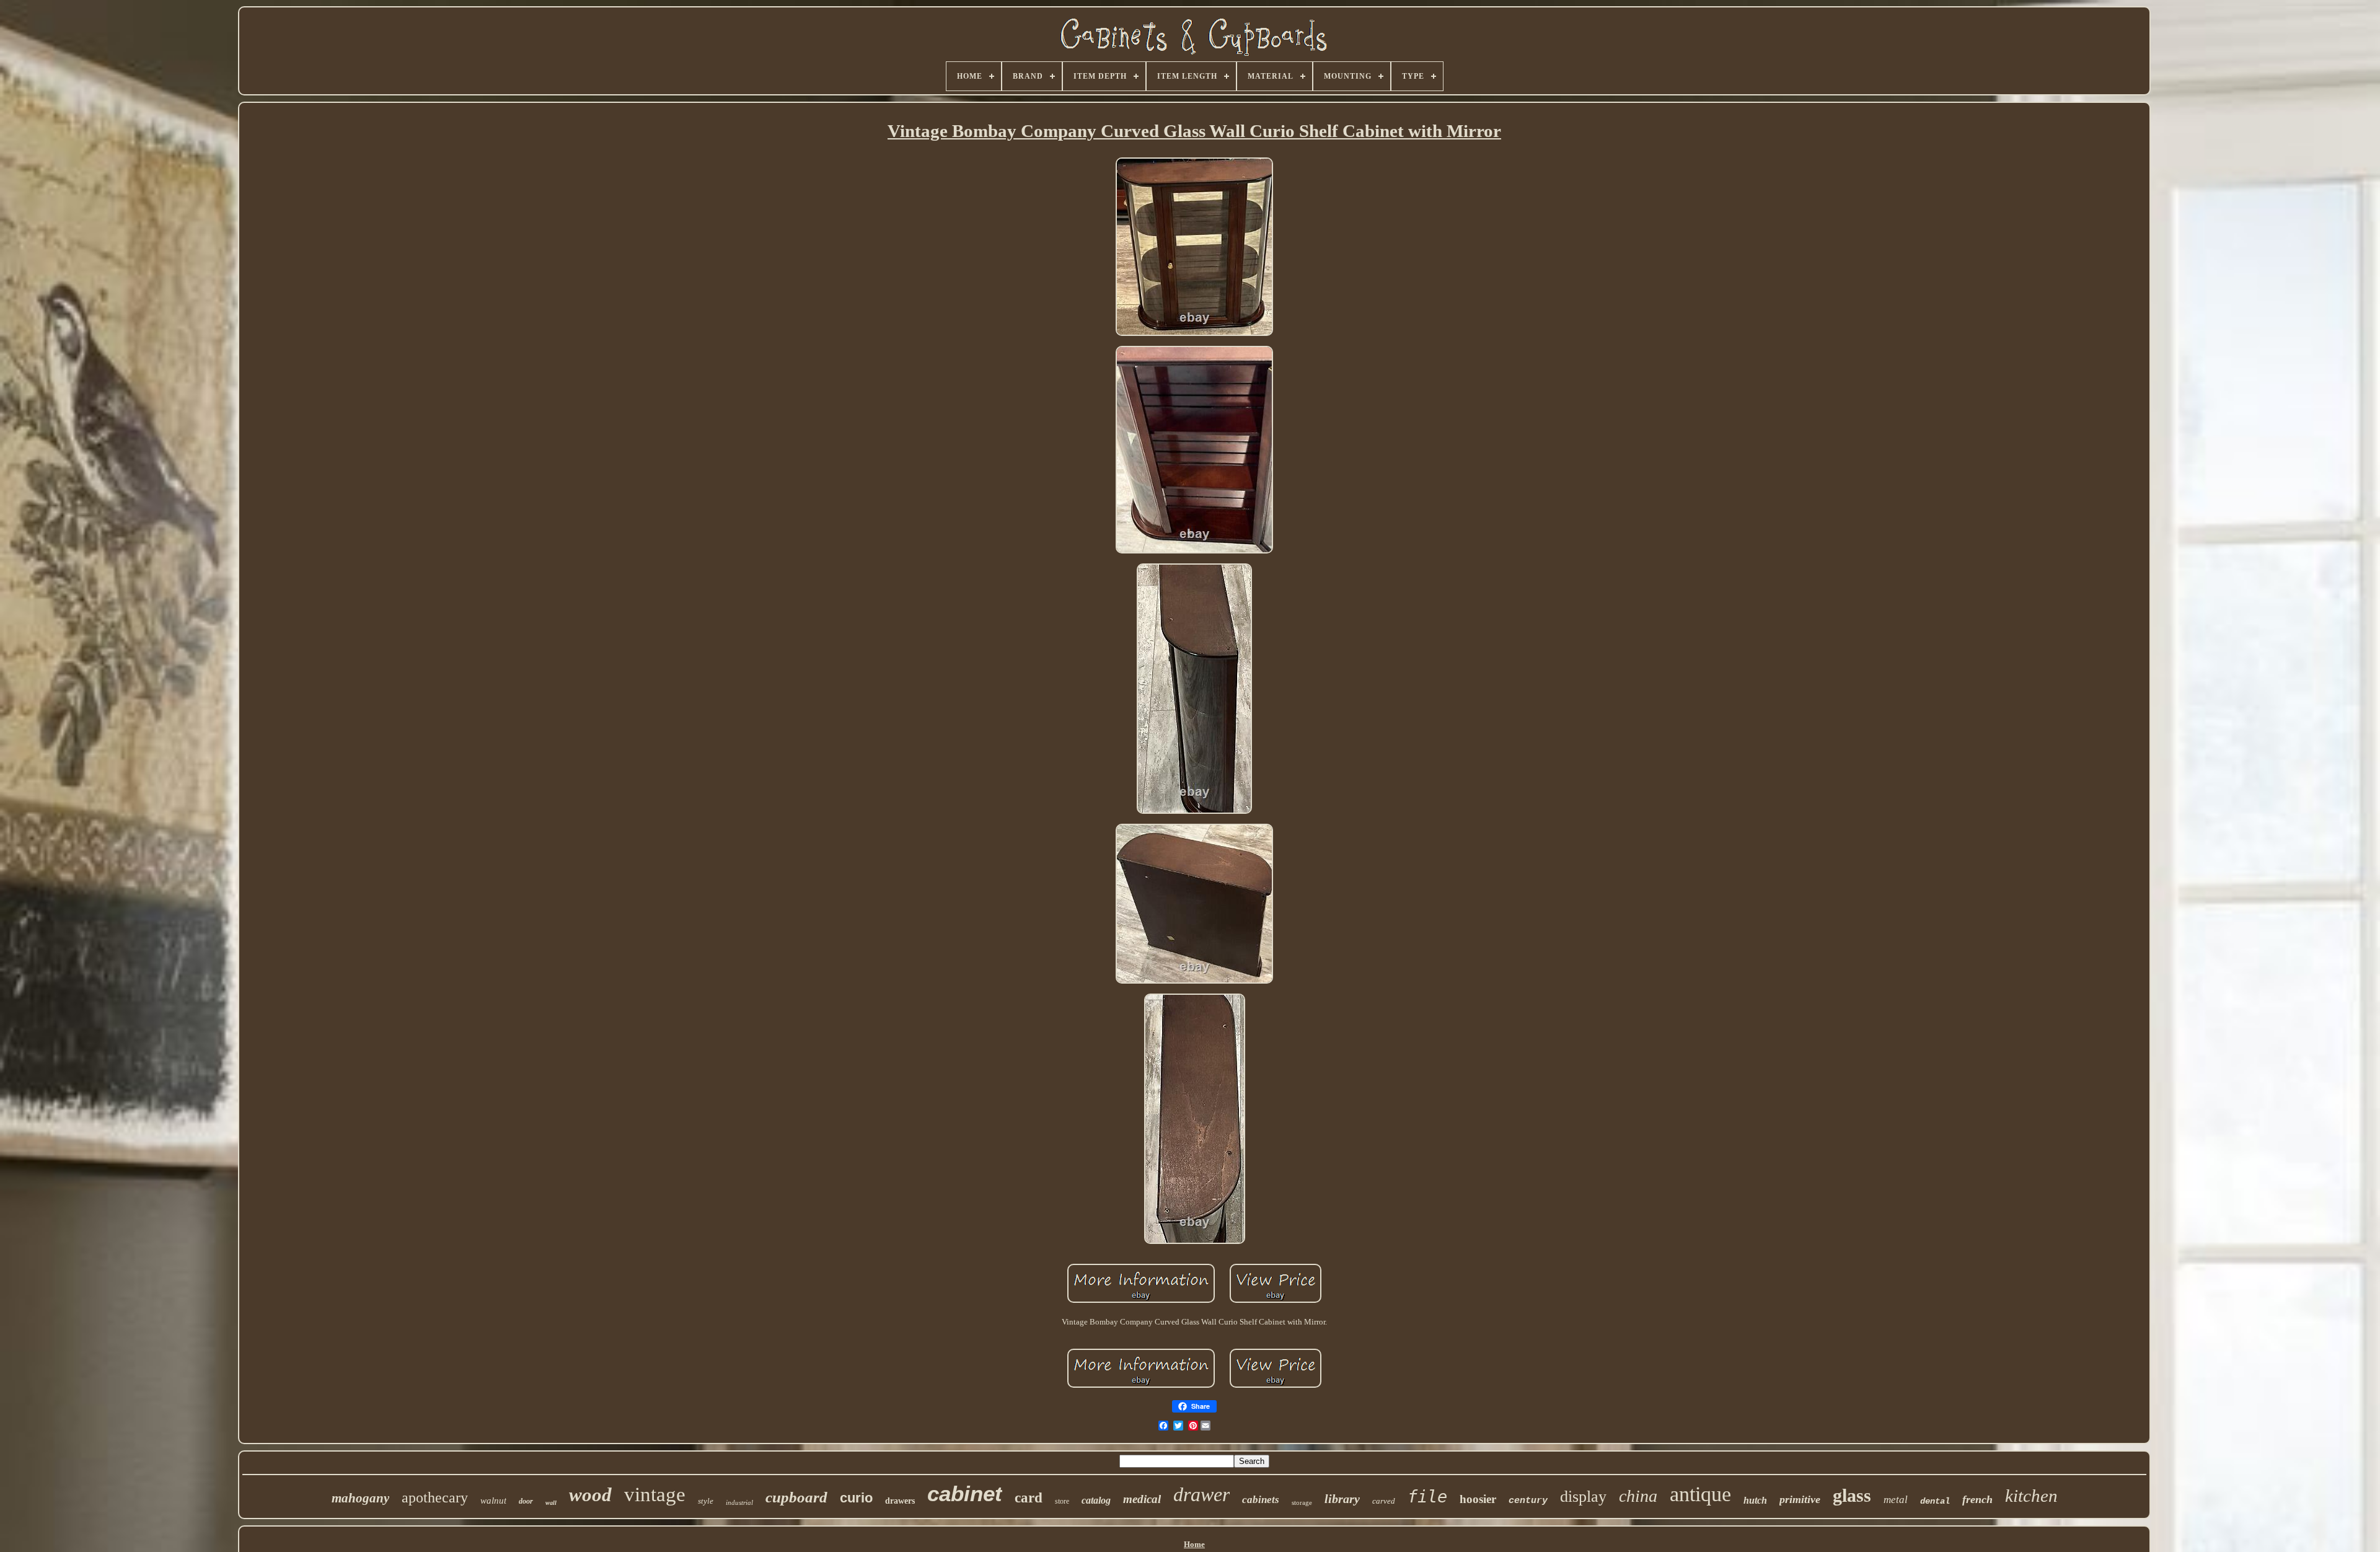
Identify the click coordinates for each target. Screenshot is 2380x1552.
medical (1142, 1499)
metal (1896, 1500)
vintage (655, 1494)
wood (590, 1495)
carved (1384, 1501)
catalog (1096, 1500)
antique (1700, 1494)
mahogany (360, 1498)
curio (856, 1498)
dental (1935, 1501)
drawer (1201, 1494)
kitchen (2031, 1496)
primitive (1800, 1499)
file (1427, 1497)
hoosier (1478, 1499)
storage (1302, 1502)
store (1062, 1501)
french (1977, 1499)
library (1342, 1499)
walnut (493, 1501)
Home (1194, 1544)
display (1583, 1497)
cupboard (796, 1497)
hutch (1755, 1500)
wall (551, 1503)
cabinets (1261, 1500)
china (1638, 1496)
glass (1852, 1495)
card (1029, 1498)
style (706, 1501)
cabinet (965, 1493)
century (1528, 1501)
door (526, 1501)
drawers (900, 1501)
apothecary (435, 1497)
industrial (739, 1502)
